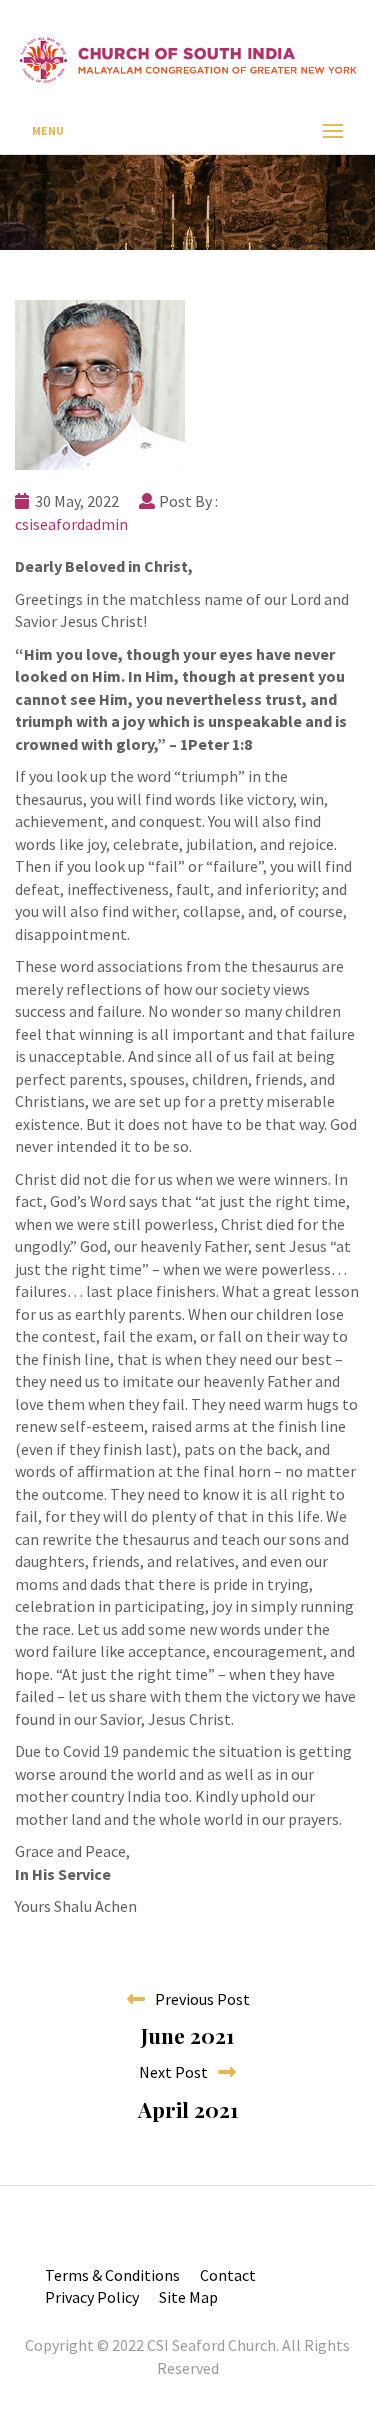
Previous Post (198, 1999)
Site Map (188, 2297)
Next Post (178, 2072)
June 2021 (187, 2035)
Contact (228, 2275)
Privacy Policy (92, 2297)
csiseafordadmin (71, 524)
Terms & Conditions (112, 2275)
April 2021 (188, 2109)
